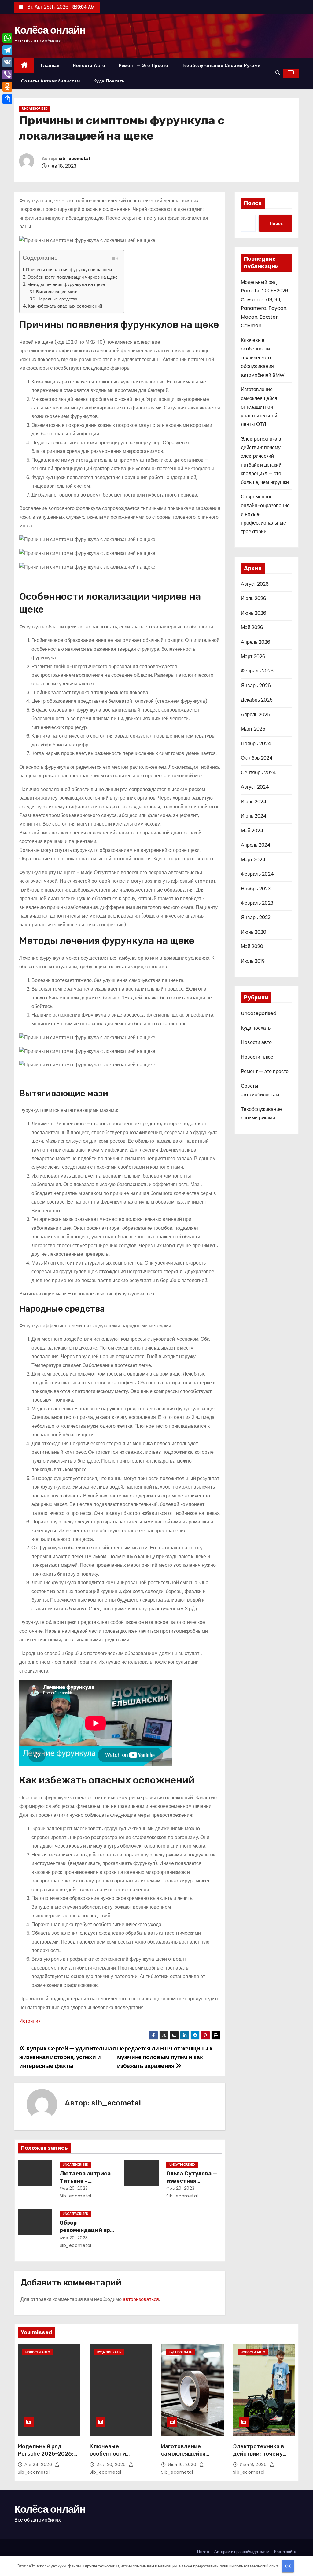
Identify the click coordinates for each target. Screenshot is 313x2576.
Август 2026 (255, 584)
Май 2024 (252, 831)
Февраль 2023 (257, 903)
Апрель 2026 (256, 642)
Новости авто (89, 65)
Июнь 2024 (254, 816)
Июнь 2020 (254, 932)
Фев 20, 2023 (74, 2188)
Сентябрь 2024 (258, 773)
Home (203, 2552)
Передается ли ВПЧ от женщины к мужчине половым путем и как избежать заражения (165, 2057)
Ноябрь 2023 (256, 889)
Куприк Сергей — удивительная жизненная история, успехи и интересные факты (68, 2057)
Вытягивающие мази (57, 292)
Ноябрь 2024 (256, 744)
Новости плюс (257, 1057)
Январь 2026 (256, 685)
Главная (50, 65)
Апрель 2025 (256, 715)
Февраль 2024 (257, 874)
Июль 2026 (254, 598)
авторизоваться (141, 2299)
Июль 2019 (253, 961)
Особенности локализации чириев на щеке (72, 277)
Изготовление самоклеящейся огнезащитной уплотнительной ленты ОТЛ (259, 407)
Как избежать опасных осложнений (65, 306)
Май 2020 (252, 946)
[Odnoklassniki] (7, 87)
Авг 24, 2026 (39, 2464)
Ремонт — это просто (144, 65)
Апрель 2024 (256, 845)
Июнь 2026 (254, 613)
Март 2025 (253, 729)
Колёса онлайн (50, 30)
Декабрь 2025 (257, 700)
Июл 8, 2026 (254, 2464)
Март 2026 (253, 656)
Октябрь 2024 (257, 758)
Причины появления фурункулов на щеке (70, 270)
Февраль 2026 (257, 671)
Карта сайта (285, 2552)
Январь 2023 (256, 917)
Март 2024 (253, 860)
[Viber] (7, 75)
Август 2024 (255, 787)
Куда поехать (109, 81)
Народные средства (57, 299)
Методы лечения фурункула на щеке (66, 284)
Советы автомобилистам (51, 81)
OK (288, 2566)
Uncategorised (35, 109)
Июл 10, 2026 (183, 2464)
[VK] (7, 62)
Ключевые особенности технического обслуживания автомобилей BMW (263, 358)
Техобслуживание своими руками (221, 65)
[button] (278, 73)
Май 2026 (252, 627)
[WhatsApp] (7, 38)
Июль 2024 (254, 802)
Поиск (253, 203)
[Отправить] (7, 99)
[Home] (24, 66)
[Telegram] (7, 50)
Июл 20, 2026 (112, 2464)
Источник (30, 2021)
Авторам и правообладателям (242, 2552)
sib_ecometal (74, 159)
